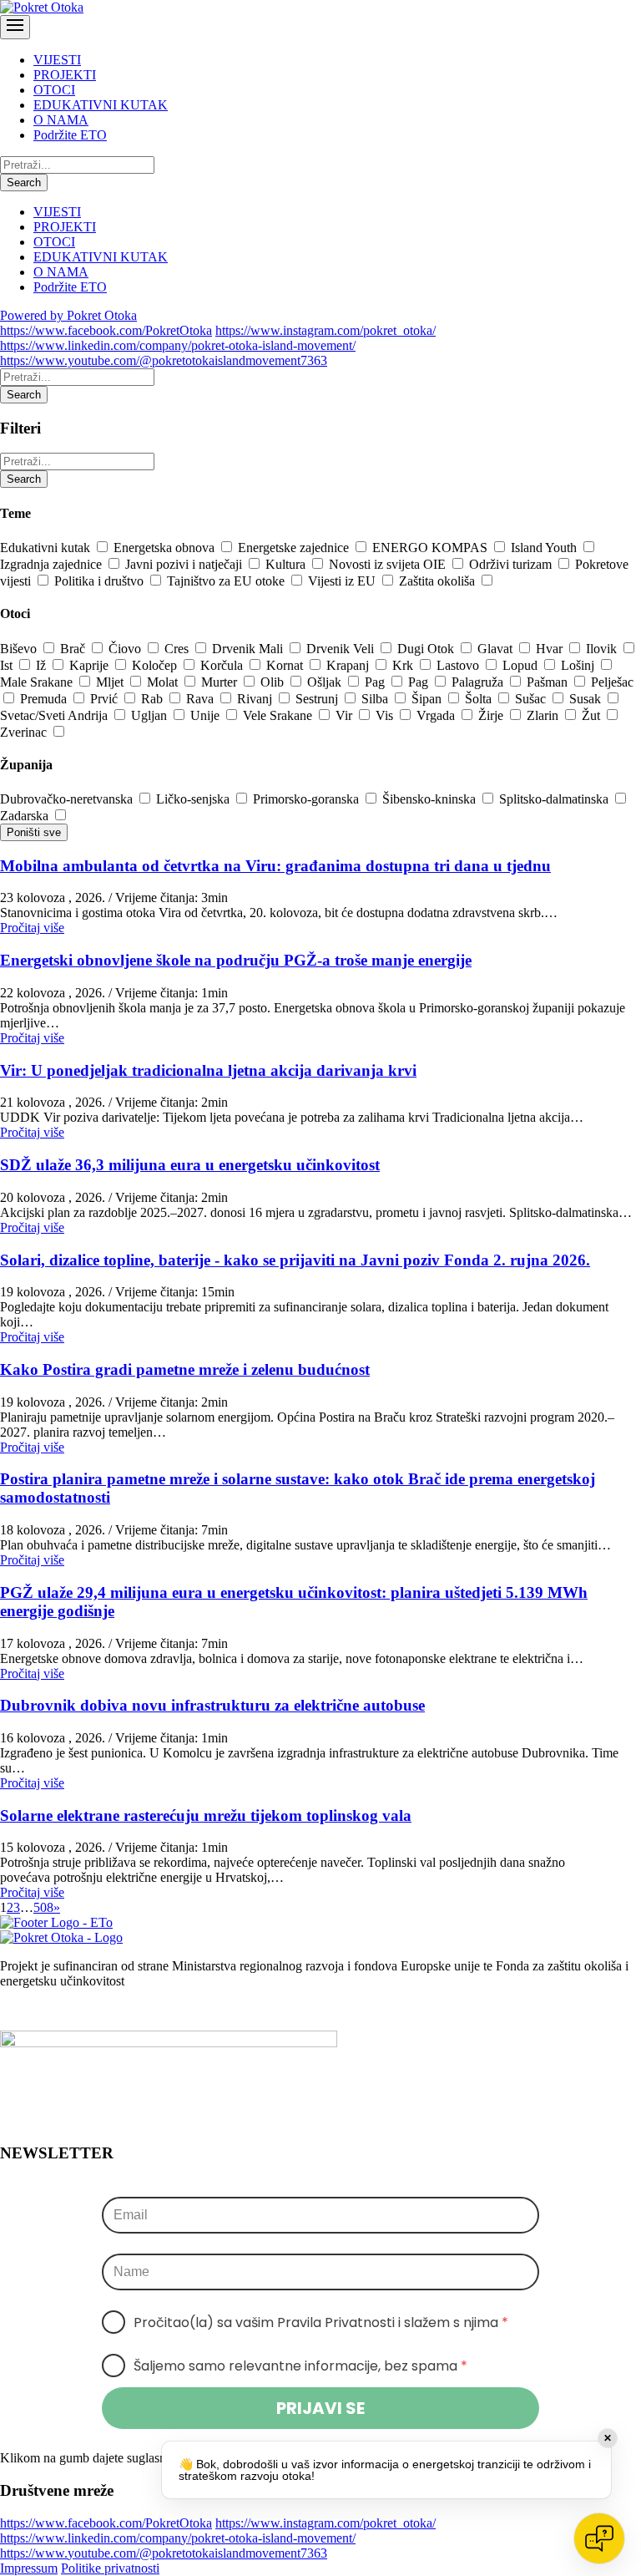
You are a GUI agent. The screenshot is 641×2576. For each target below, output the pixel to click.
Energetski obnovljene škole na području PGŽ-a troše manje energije (236, 960)
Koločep (156, 665)
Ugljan (151, 715)
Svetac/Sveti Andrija (56, 715)
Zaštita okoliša (439, 581)
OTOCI (54, 90)
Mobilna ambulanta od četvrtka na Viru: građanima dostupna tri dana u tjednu (275, 866)
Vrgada (437, 715)
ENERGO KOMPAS (432, 548)
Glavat (497, 649)
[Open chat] (599, 2538)
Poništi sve (34, 832)
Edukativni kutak (47, 548)
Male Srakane (38, 682)
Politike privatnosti (110, 2568)
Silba (376, 699)
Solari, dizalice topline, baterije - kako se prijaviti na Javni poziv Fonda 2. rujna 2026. (295, 1260)
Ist (8, 665)
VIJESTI (57, 60)
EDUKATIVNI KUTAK (101, 105)
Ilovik (603, 649)
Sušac (532, 699)
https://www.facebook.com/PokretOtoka (106, 330)
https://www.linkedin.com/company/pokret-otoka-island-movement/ (178, 345)
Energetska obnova (166, 548)
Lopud (522, 665)
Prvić (106, 699)
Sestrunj (318, 699)
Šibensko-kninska (431, 799)
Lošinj (579, 665)
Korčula (223, 665)
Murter (221, 682)
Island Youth (545, 548)
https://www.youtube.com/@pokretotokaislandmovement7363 (164, 360)
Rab (154, 699)
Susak (587, 699)
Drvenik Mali (249, 649)
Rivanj (256, 699)
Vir (346, 715)
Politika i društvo (101, 581)
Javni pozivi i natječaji (185, 564)
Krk (404, 665)
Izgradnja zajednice (53, 564)
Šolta (480, 699)
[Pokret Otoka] (42, 7)
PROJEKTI (65, 75)
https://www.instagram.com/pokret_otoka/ (326, 330)
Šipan (428, 699)
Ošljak (326, 682)
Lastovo (459, 665)
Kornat (286, 665)
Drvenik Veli (342, 649)
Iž (43, 665)
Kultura (287, 564)
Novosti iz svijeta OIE (389, 564)
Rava (202, 699)
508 (43, 1907)
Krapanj (349, 665)
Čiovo (126, 649)
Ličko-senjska (194, 799)
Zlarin (544, 715)
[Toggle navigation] (15, 27)
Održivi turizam (512, 564)
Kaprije (91, 665)
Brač (74, 649)
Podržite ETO (70, 135)
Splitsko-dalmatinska (555, 799)
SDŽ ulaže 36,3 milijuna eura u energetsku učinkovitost (190, 1165)
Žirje (492, 715)
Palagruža (479, 682)
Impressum (29, 2568)
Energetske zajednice (295, 548)
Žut (593, 715)
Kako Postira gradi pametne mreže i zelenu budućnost (185, 1369)
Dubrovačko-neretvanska (68, 799)
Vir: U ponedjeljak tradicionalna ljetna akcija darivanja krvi (208, 1070)
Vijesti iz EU (343, 581)
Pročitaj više (32, 928)
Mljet (111, 682)
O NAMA (61, 120)
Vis (386, 715)
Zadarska (26, 816)
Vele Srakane (279, 715)
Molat (164, 682)
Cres (178, 649)
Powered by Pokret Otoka (68, 315)
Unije (207, 715)
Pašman (549, 682)
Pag (376, 682)
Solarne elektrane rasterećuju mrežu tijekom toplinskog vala (206, 1815)
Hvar (551, 649)
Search (24, 183)
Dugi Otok (427, 649)
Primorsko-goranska (308, 799)
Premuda (45, 699)
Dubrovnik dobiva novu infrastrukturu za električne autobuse (212, 1705)
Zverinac (25, 732)
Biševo (20, 649)
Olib (274, 682)
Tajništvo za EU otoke (227, 581)
